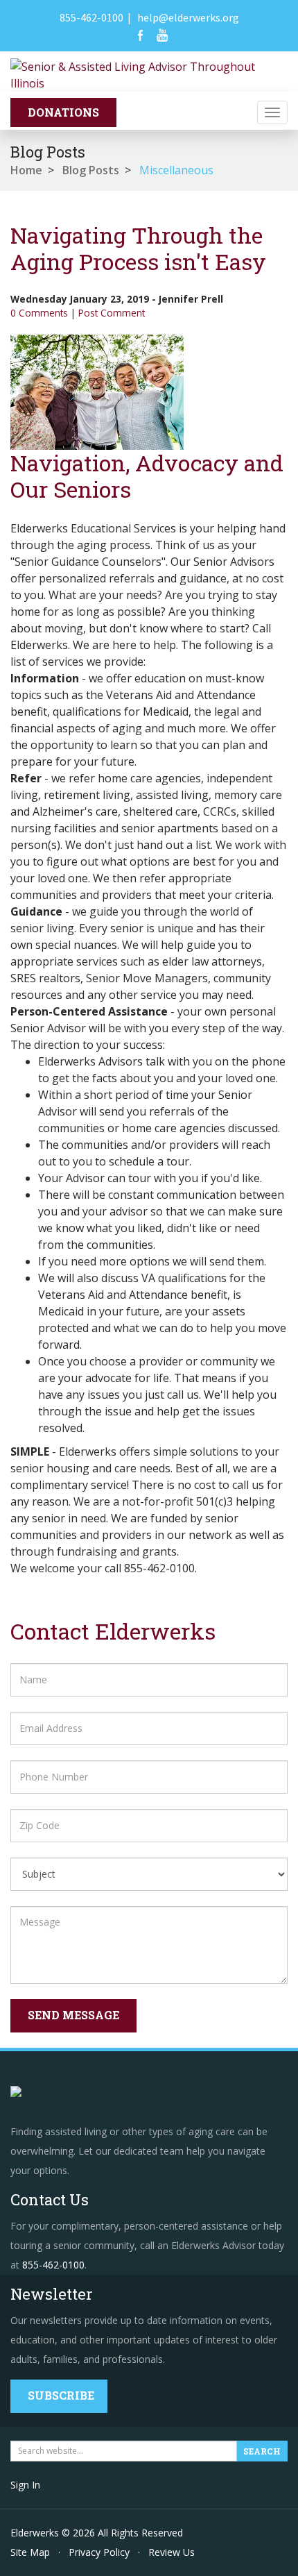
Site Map (30, 2552)
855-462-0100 (91, 17)
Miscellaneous (176, 170)
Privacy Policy (99, 2552)
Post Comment (112, 313)
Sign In (25, 2485)
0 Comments (39, 313)
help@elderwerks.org (188, 17)
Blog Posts (91, 170)
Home (26, 170)
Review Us (172, 2552)
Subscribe (61, 2395)
